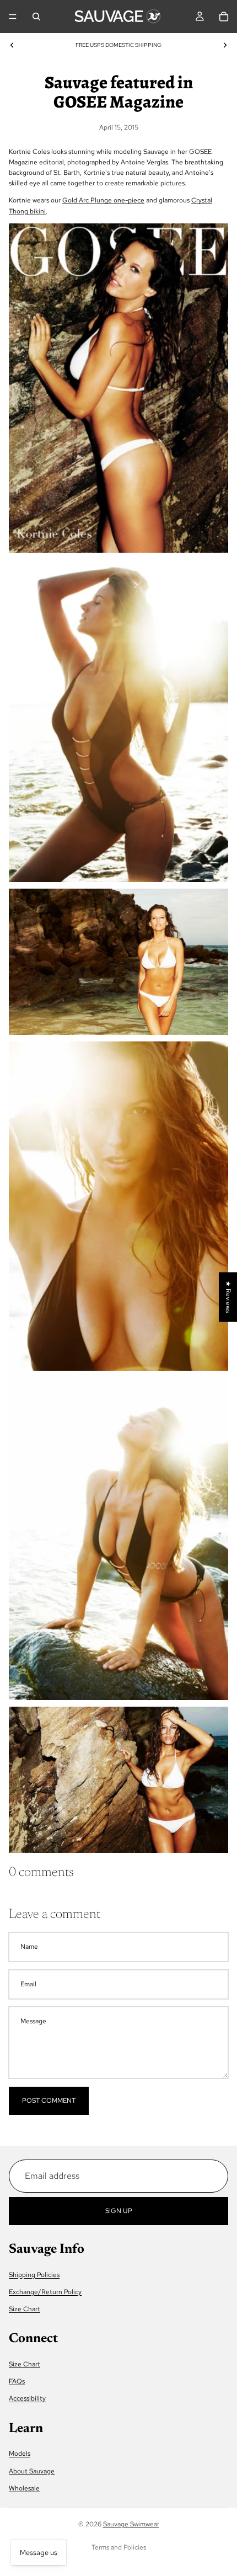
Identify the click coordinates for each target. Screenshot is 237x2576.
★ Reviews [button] (228, 1297)
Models (20, 2454)
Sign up (119, 2211)
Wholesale (24, 2488)
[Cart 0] (224, 17)
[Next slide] (225, 45)
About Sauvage (32, 2471)
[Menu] (13, 17)
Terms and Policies (119, 2547)
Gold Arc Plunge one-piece (103, 200)
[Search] (36, 17)
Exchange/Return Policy (45, 2292)
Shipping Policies (34, 2275)
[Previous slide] (12, 45)
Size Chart (25, 2309)
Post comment (49, 2101)
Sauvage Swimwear (131, 2524)
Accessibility (27, 2398)
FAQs (17, 2381)
